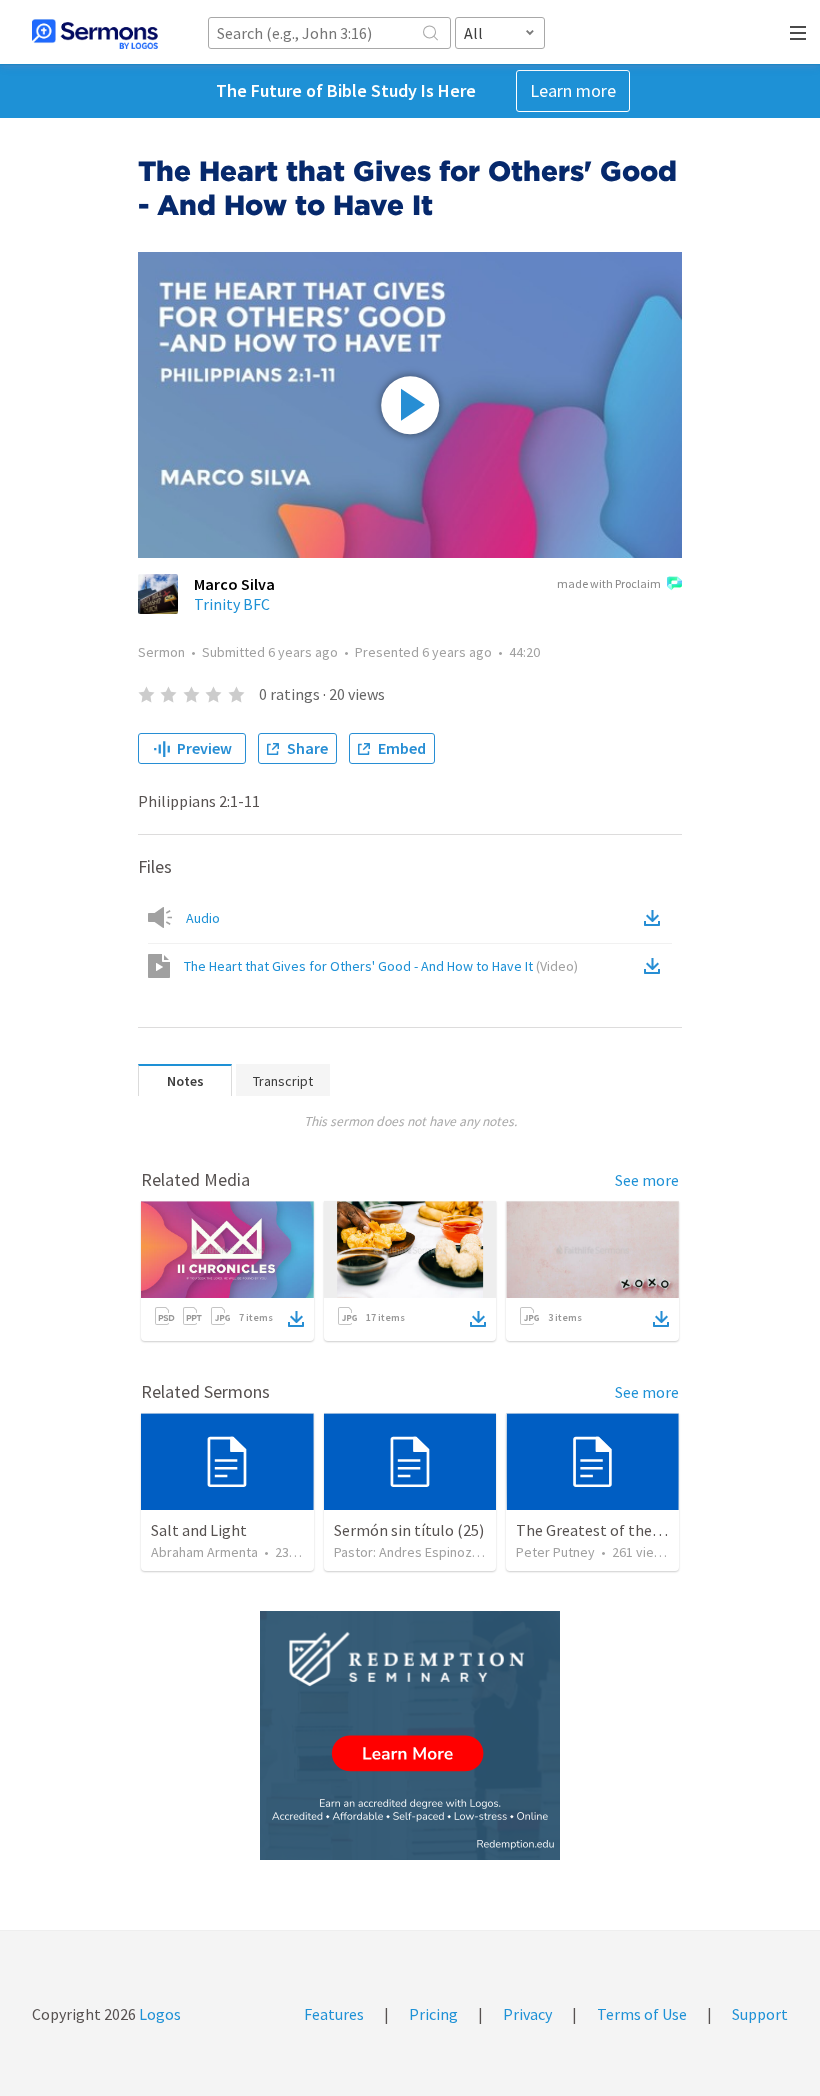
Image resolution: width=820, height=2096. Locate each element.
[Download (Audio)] (656, 918)
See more (647, 1180)
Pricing (433, 2014)
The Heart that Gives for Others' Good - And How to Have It (381, 966)
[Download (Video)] (656, 966)
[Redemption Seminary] (410, 1735)
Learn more (573, 90)
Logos (158, 2014)
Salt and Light (199, 1530)
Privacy (527, 2014)
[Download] (296, 1319)
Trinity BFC (232, 604)
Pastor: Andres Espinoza (406, 1552)
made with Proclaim (609, 583)
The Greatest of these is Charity (625, 1530)
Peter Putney (555, 1552)
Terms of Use (642, 2014)
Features (334, 2014)
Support (760, 2014)
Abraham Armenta (204, 1552)
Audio (203, 918)
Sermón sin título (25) (409, 1530)
